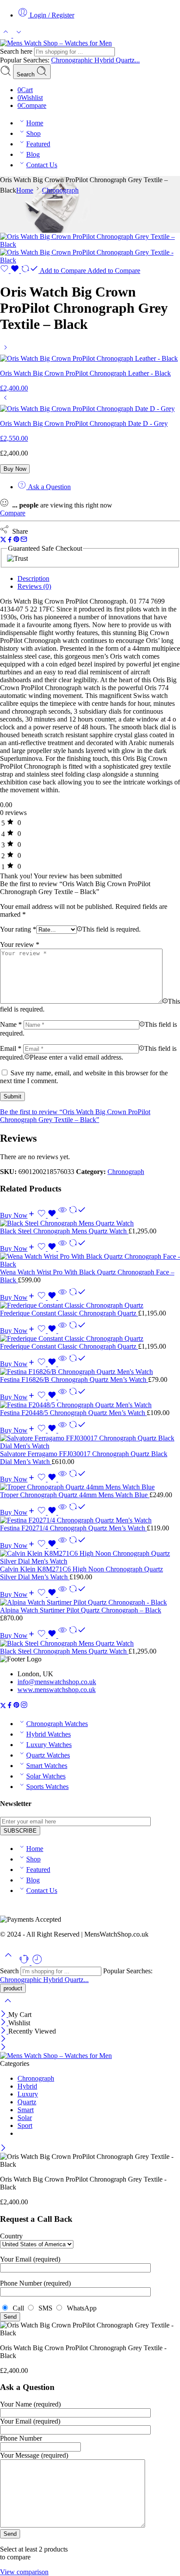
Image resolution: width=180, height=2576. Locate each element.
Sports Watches (47, 1787)
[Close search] (8, 2006)
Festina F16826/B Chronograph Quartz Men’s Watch (74, 1380)
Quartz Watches (48, 1755)
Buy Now (15, 469)
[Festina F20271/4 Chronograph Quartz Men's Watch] (90, 1520)
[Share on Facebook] (10, 540)
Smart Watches (47, 1766)
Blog (33, 154)
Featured (38, 144)
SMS (45, 2308)
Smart (26, 2110)
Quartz (27, 2102)
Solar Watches (46, 1776)
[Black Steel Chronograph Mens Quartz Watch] (90, 1223)
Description (33, 578)
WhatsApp (80, 2308)
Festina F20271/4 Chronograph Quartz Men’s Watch (73, 1528)
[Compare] (77, 1215)
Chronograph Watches (57, 1724)
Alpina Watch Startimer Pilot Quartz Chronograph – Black (81, 1610)
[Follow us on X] (3, 1706)
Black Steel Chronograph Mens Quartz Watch (64, 1231)
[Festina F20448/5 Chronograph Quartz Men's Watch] (90, 1405)
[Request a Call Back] (25, 1963)
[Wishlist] (10, 271)
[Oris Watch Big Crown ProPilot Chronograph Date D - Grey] (5, 401)
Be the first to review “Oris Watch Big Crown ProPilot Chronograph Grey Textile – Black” (75, 1116)
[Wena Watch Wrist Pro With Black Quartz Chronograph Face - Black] (90, 1260)
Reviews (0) (34, 586)
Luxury (28, 2094)
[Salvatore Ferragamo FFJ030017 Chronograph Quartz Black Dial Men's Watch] (90, 1442)
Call (17, 2308)
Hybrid (105, 60)
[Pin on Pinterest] (17, 540)
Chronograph (60, 190)
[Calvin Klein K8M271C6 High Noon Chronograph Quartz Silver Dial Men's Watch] (90, 1557)
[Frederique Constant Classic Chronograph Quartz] (90, 1305)
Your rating (18, 929)
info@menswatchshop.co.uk (57, 1682)
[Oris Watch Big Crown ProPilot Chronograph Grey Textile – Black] (90, 244)
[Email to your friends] (24, 540)
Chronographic (73, 60)
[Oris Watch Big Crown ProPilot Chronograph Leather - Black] (5, 350)
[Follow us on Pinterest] (17, 1706)
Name (11, 1024)
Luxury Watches (49, 1745)
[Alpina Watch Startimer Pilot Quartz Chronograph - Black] (90, 1602)
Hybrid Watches (48, 1734)
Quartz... (128, 60)
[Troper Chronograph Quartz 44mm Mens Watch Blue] (90, 1487)
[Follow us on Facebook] (10, 1706)
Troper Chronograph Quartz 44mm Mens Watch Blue (75, 1495)
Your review (20, 944)
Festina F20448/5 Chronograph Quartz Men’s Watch (73, 1413)
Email (11, 1048)
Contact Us (42, 165)
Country (11, 2236)
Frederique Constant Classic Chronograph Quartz (69, 1313)
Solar (25, 2118)
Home (35, 123)
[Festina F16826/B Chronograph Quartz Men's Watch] (90, 1372)
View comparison (24, 2572)
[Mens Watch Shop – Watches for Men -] (56, 43)
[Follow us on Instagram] (24, 1706)
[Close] (4, 2015)
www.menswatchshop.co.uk (57, 1690)
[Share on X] (3, 540)
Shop (33, 133)
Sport (25, 2125)
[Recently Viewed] (37, 1963)
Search (26, 74)
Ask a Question (48, 487)
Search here (17, 51)
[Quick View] (62, 1215)
